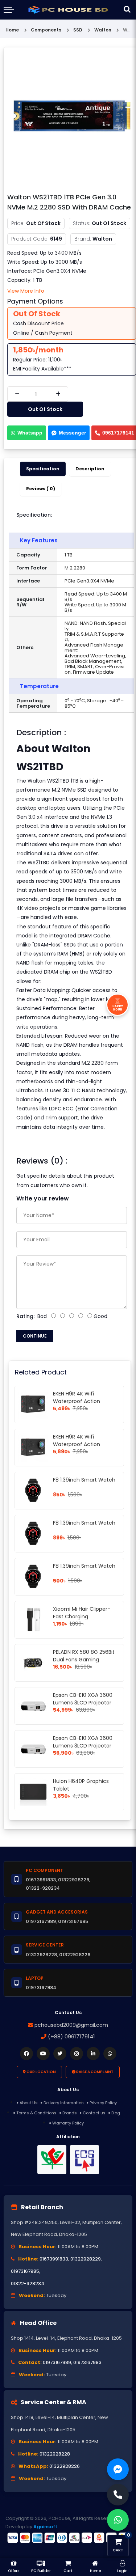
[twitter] (60, 2054)
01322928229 (86, 2259)
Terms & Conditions (36, 2113)
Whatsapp (30, 433)
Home (12, 30)
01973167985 (25, 2271)
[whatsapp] (110, 2054)
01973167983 (87, 2362)
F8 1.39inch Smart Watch (84, 1480)
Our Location (41, 2072)
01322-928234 (28, 2283)
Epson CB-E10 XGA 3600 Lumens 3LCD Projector (83, 1699)
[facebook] (26, 2054)
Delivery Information (64, 2103)
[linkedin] (93, 2054)
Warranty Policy (68, 2123)
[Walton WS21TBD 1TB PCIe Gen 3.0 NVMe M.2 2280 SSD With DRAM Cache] (72, 120)
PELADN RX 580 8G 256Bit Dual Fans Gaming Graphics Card (84, 1660)
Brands (70, 2113)
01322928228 (55, 2454)
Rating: (25, 1316)
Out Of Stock (45, 409)
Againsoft (45, 2527)
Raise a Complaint (94, 2072)
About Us (29, 2103)
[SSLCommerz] (68, 2538)
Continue (35, 1336)
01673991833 (54, 2259)
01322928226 (65, 2466)
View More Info (26, 291)
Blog (116, 2113)
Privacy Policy (103, 2103)
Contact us (94, 2113)
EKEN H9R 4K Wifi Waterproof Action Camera (77, 1401)
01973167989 (57, 2362)
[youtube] (43, 2054)
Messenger (72, 433)
